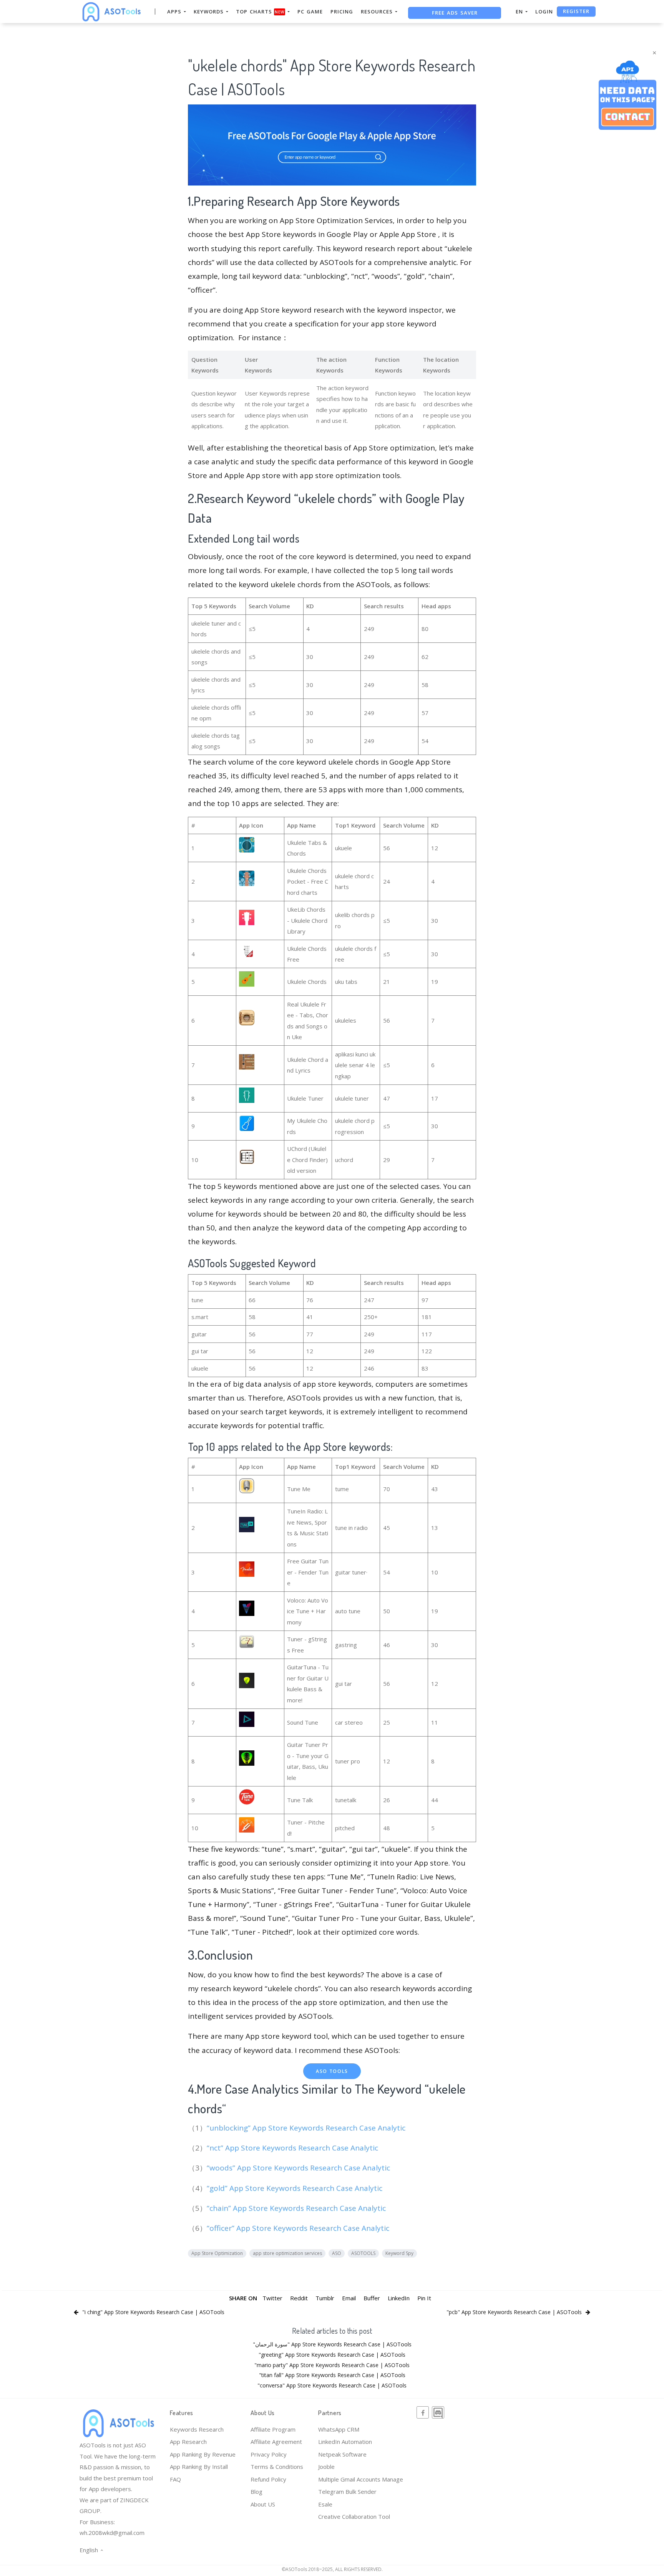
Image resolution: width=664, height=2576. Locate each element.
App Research (188, 2442)
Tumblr (325, 2298)
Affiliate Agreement (276, 2442)
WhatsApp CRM (339, 2429)
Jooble (326, 2467)
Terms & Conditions (277, 2467)
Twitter (272, 2298)
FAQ (175, 2479)
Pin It (424, 2298)
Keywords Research (197, 2429)
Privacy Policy (269, 2454)
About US (263, 2504)
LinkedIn (399, 2298)
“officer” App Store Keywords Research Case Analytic (299, 2228)
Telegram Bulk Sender (347, 2492)
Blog (256, 2492)
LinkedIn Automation (345, 2442)
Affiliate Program (273, 2429)
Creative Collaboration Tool (354, 2516)
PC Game (310, 12)
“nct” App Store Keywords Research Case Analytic (293, 2148)
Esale (325, 2504)
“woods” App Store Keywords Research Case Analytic (299, 2168)
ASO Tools (332, 2071)
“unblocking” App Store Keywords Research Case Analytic (307, 2128)
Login (544, 12)
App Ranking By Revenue (203, 2454)
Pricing (342, 12)
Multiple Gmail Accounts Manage (361, 2479)
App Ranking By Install (199, 2467)
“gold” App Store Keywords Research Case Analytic (295, 2188)
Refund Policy (268, 2479)
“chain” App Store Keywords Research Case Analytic (297, 2208)
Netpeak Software (342, 2454)
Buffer (372, 2298)
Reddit (299, 2298)
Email (349, 2298)
